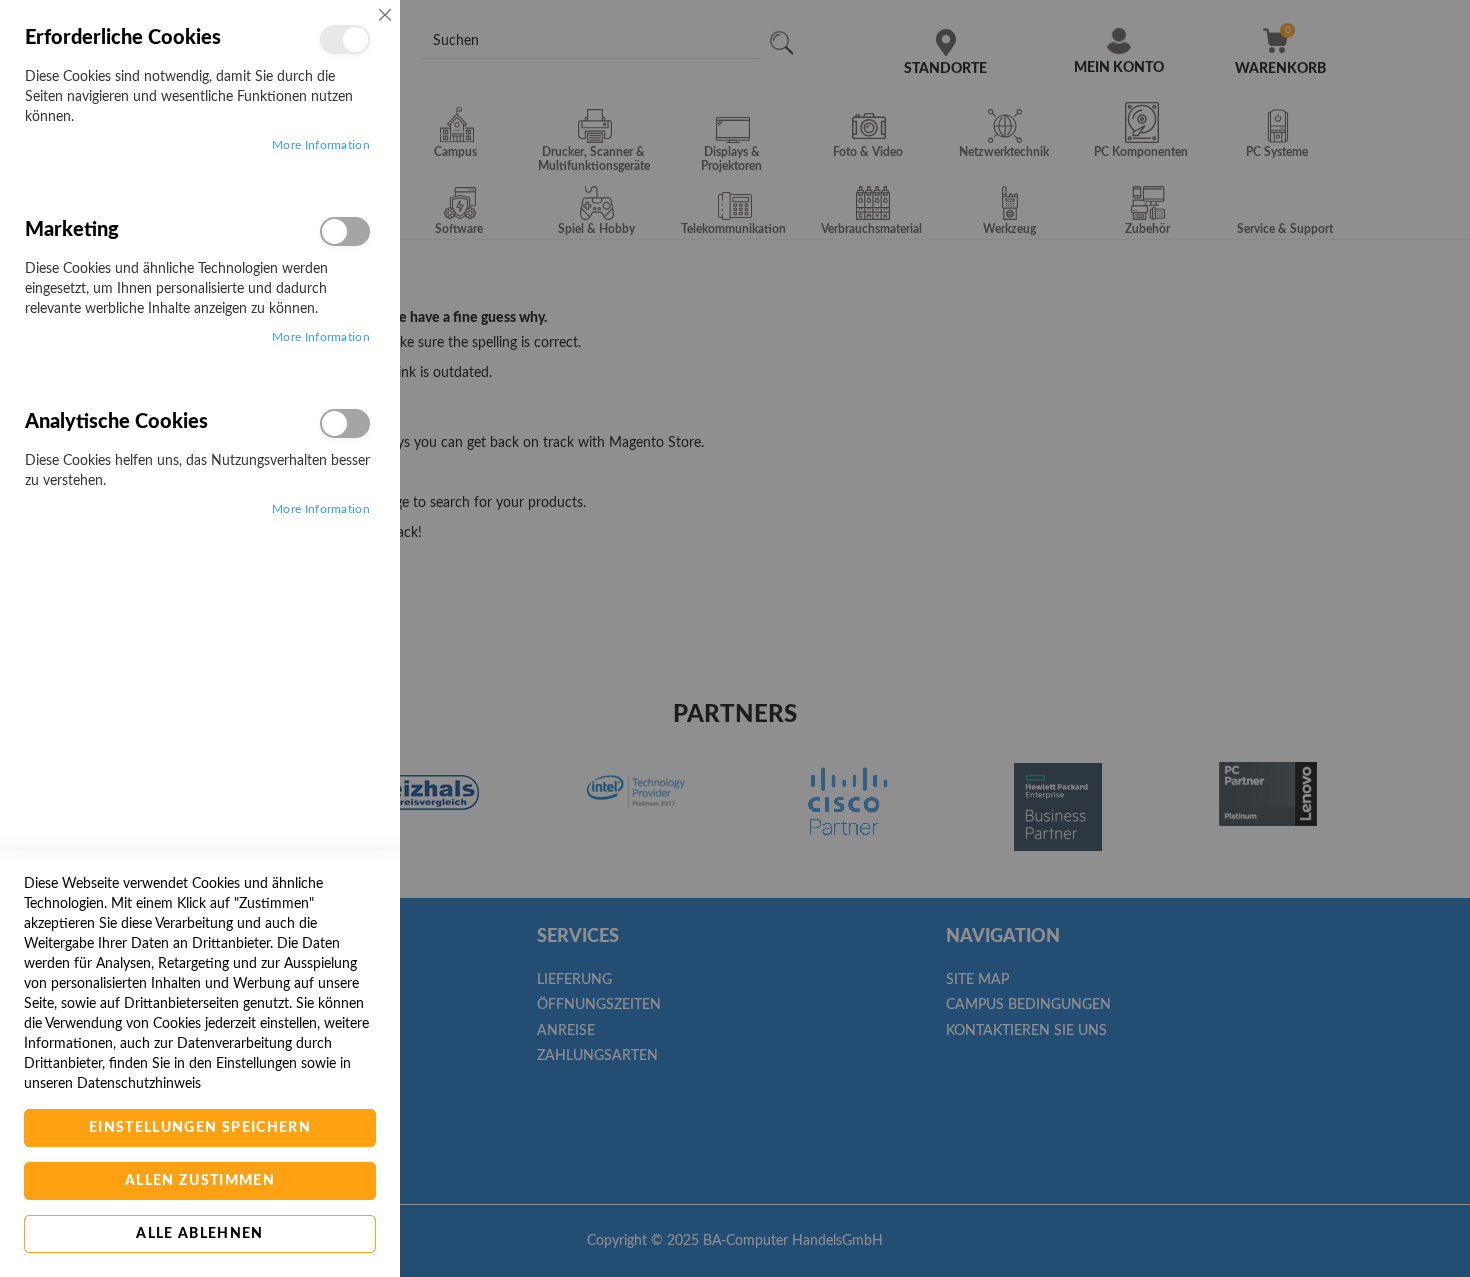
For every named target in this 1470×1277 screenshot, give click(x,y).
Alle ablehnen (200, 1234)
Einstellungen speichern (200, 1128)
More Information (321, 145)
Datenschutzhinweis (139, 1084)
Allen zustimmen (200, 1181)
